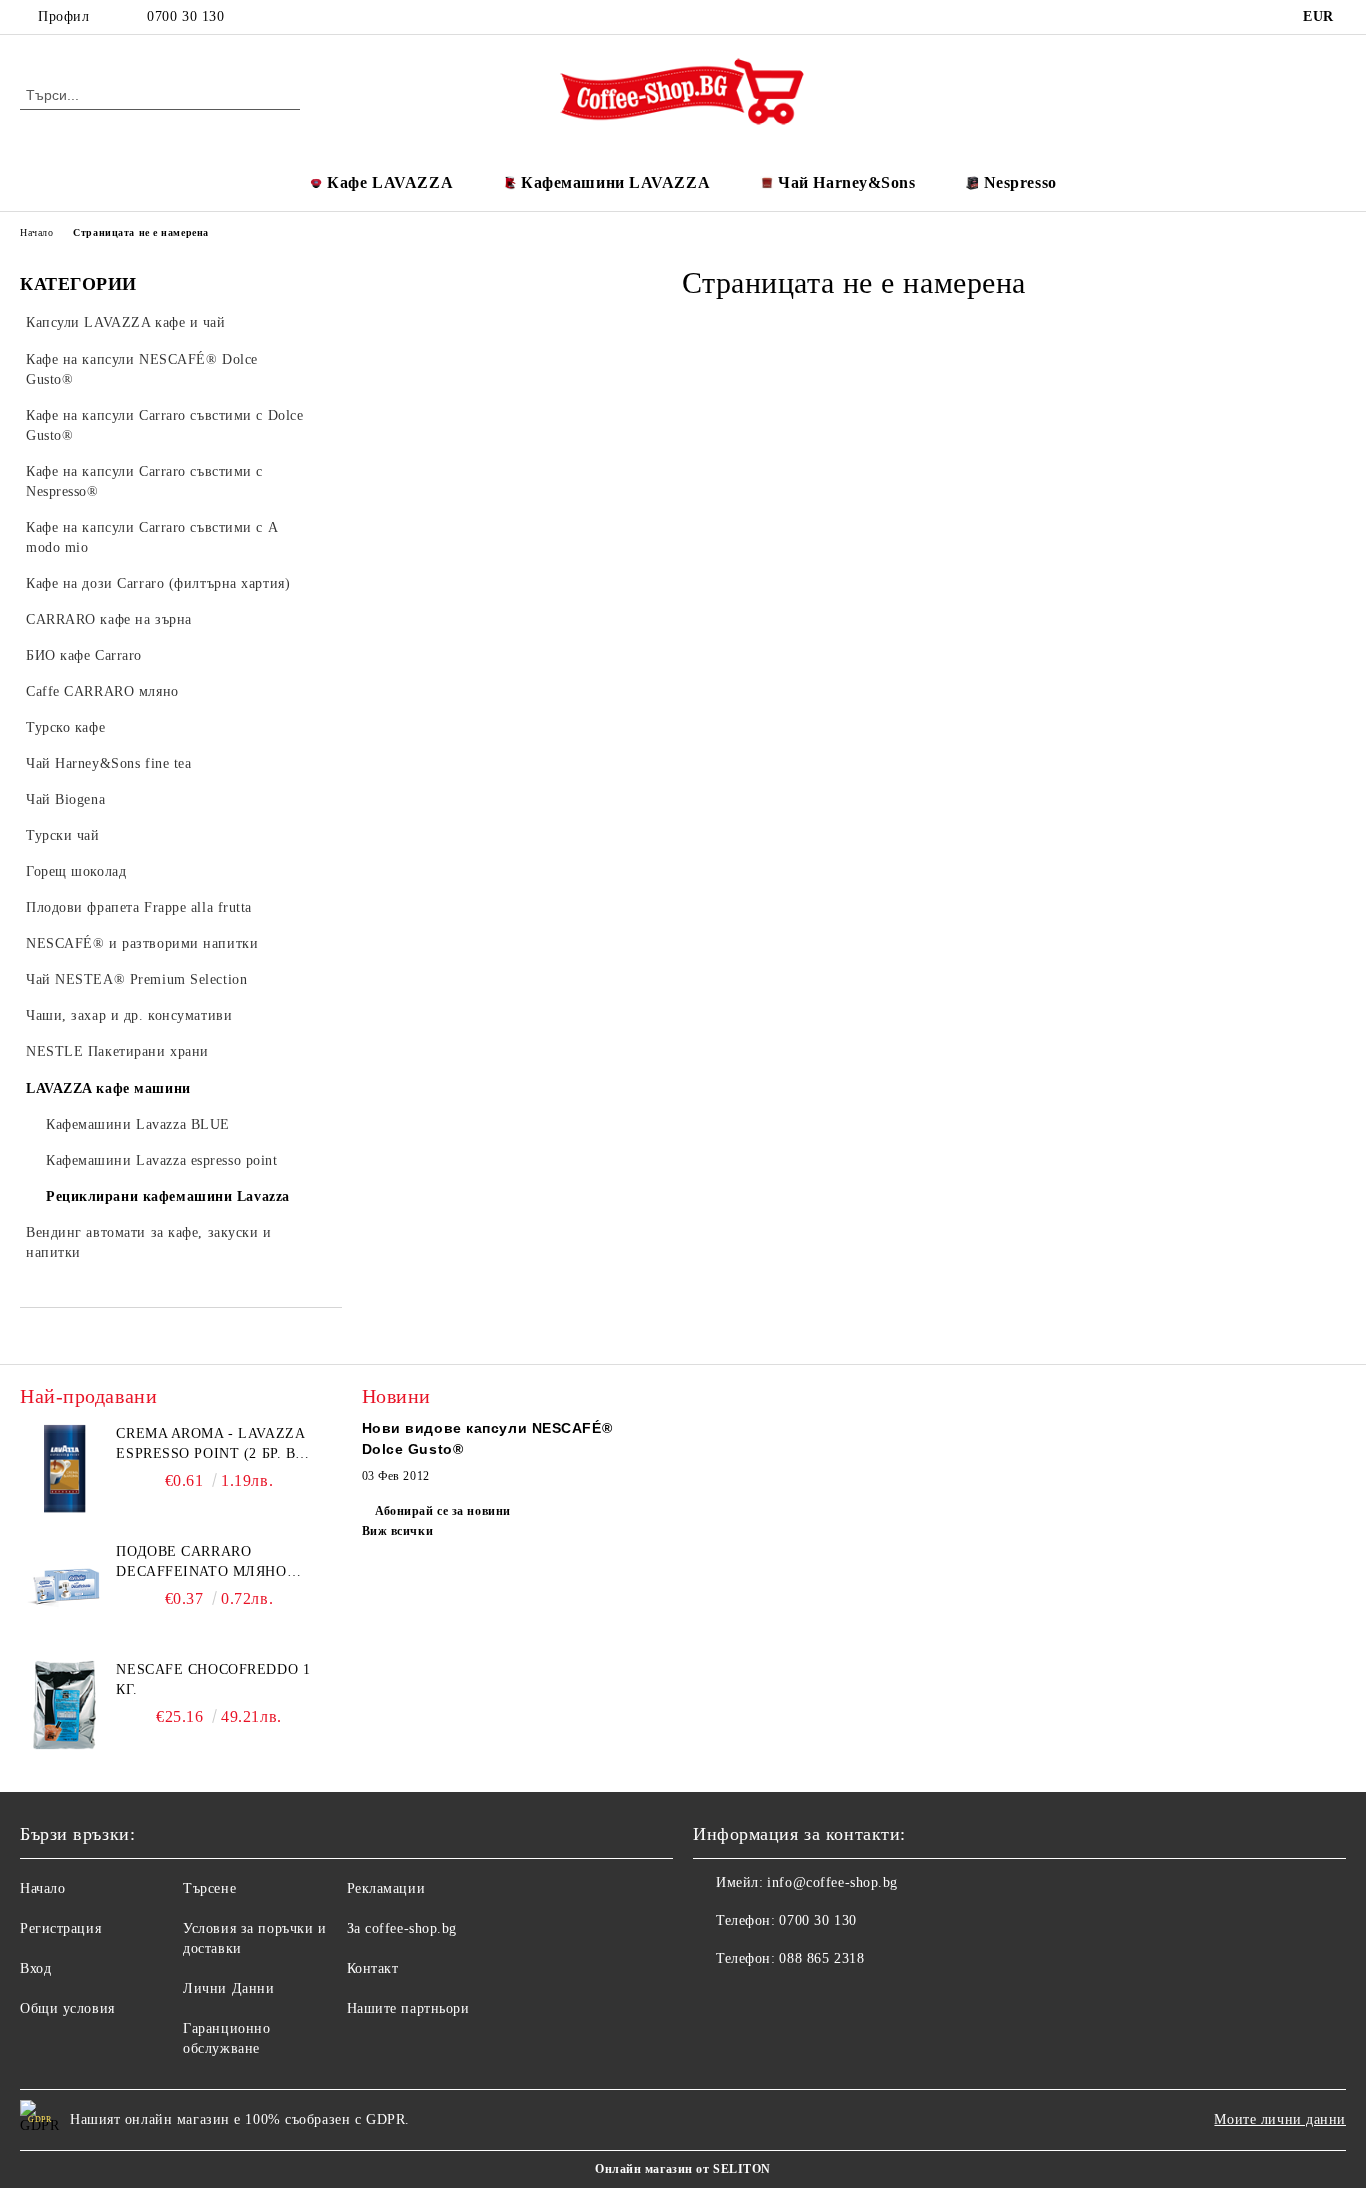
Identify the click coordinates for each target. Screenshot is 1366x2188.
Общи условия (67, 2008)
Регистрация (60, 1928)
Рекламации (386, 1888)
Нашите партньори (408, 2008)
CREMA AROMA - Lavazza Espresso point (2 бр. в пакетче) (210, 1445)
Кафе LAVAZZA (390, 182)
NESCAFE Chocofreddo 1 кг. (213, 1679)
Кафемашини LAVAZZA (615, 182)
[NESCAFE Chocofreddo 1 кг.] (65, 1705)
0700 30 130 (185, 16)
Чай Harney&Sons (846, 182)
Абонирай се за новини (443, 1511)
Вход (35, 1968)
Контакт (373, 1968)
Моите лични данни (1280, 2119)
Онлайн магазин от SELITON (683, 2169)
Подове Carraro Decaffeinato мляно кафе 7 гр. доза (201, 1563)
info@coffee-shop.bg (832, 1882)
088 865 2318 (821, 1958)
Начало (36, 232)
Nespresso (1020, 182)
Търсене (209, 1888)
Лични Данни (228, 1988)
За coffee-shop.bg (402, 1928)
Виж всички (398, 1531)
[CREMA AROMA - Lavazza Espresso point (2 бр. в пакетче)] (65, 1469)
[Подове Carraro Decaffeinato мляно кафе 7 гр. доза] (65, 1587)
